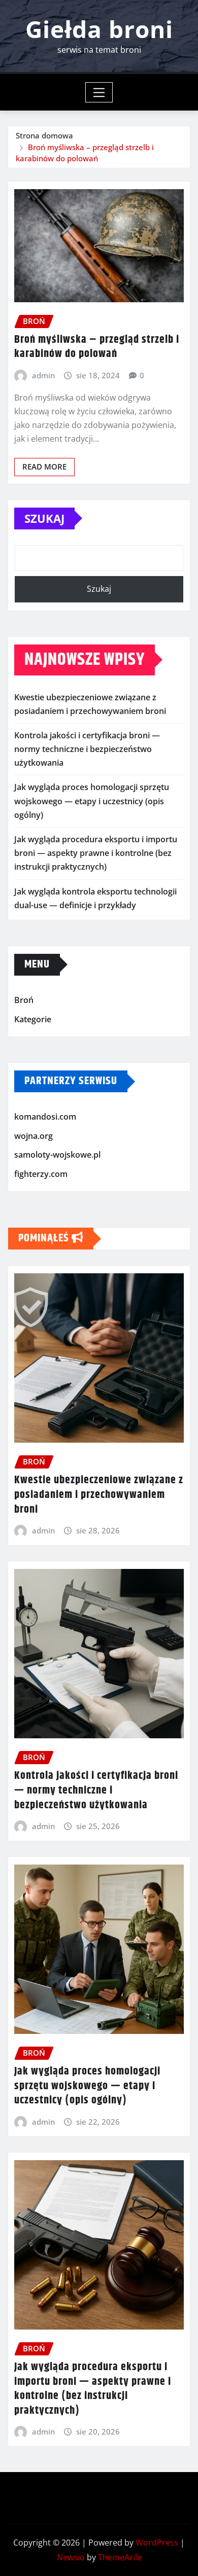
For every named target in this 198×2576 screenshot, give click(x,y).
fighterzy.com (41, 1174)
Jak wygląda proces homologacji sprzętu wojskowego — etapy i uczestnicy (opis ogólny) (92, 801)
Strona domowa (44, 135)
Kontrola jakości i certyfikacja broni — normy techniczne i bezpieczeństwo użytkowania (87, 749)
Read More (44, 467)
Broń (24, 1000)
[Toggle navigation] (99, 92)
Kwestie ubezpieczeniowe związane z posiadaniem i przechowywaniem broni (99, 1495)
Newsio (71, 2557)
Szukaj (44, 518)
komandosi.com (45, 1117)
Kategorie (33, 1019)
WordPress (157, 2543)
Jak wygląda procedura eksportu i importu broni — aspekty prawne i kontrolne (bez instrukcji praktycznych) (96, 853)
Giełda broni (99, 29)
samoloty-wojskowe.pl (57, 1155)
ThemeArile (120, 2557)
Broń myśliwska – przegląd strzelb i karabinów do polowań (97, 347)
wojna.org (34, 1136)
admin (43, 375)
